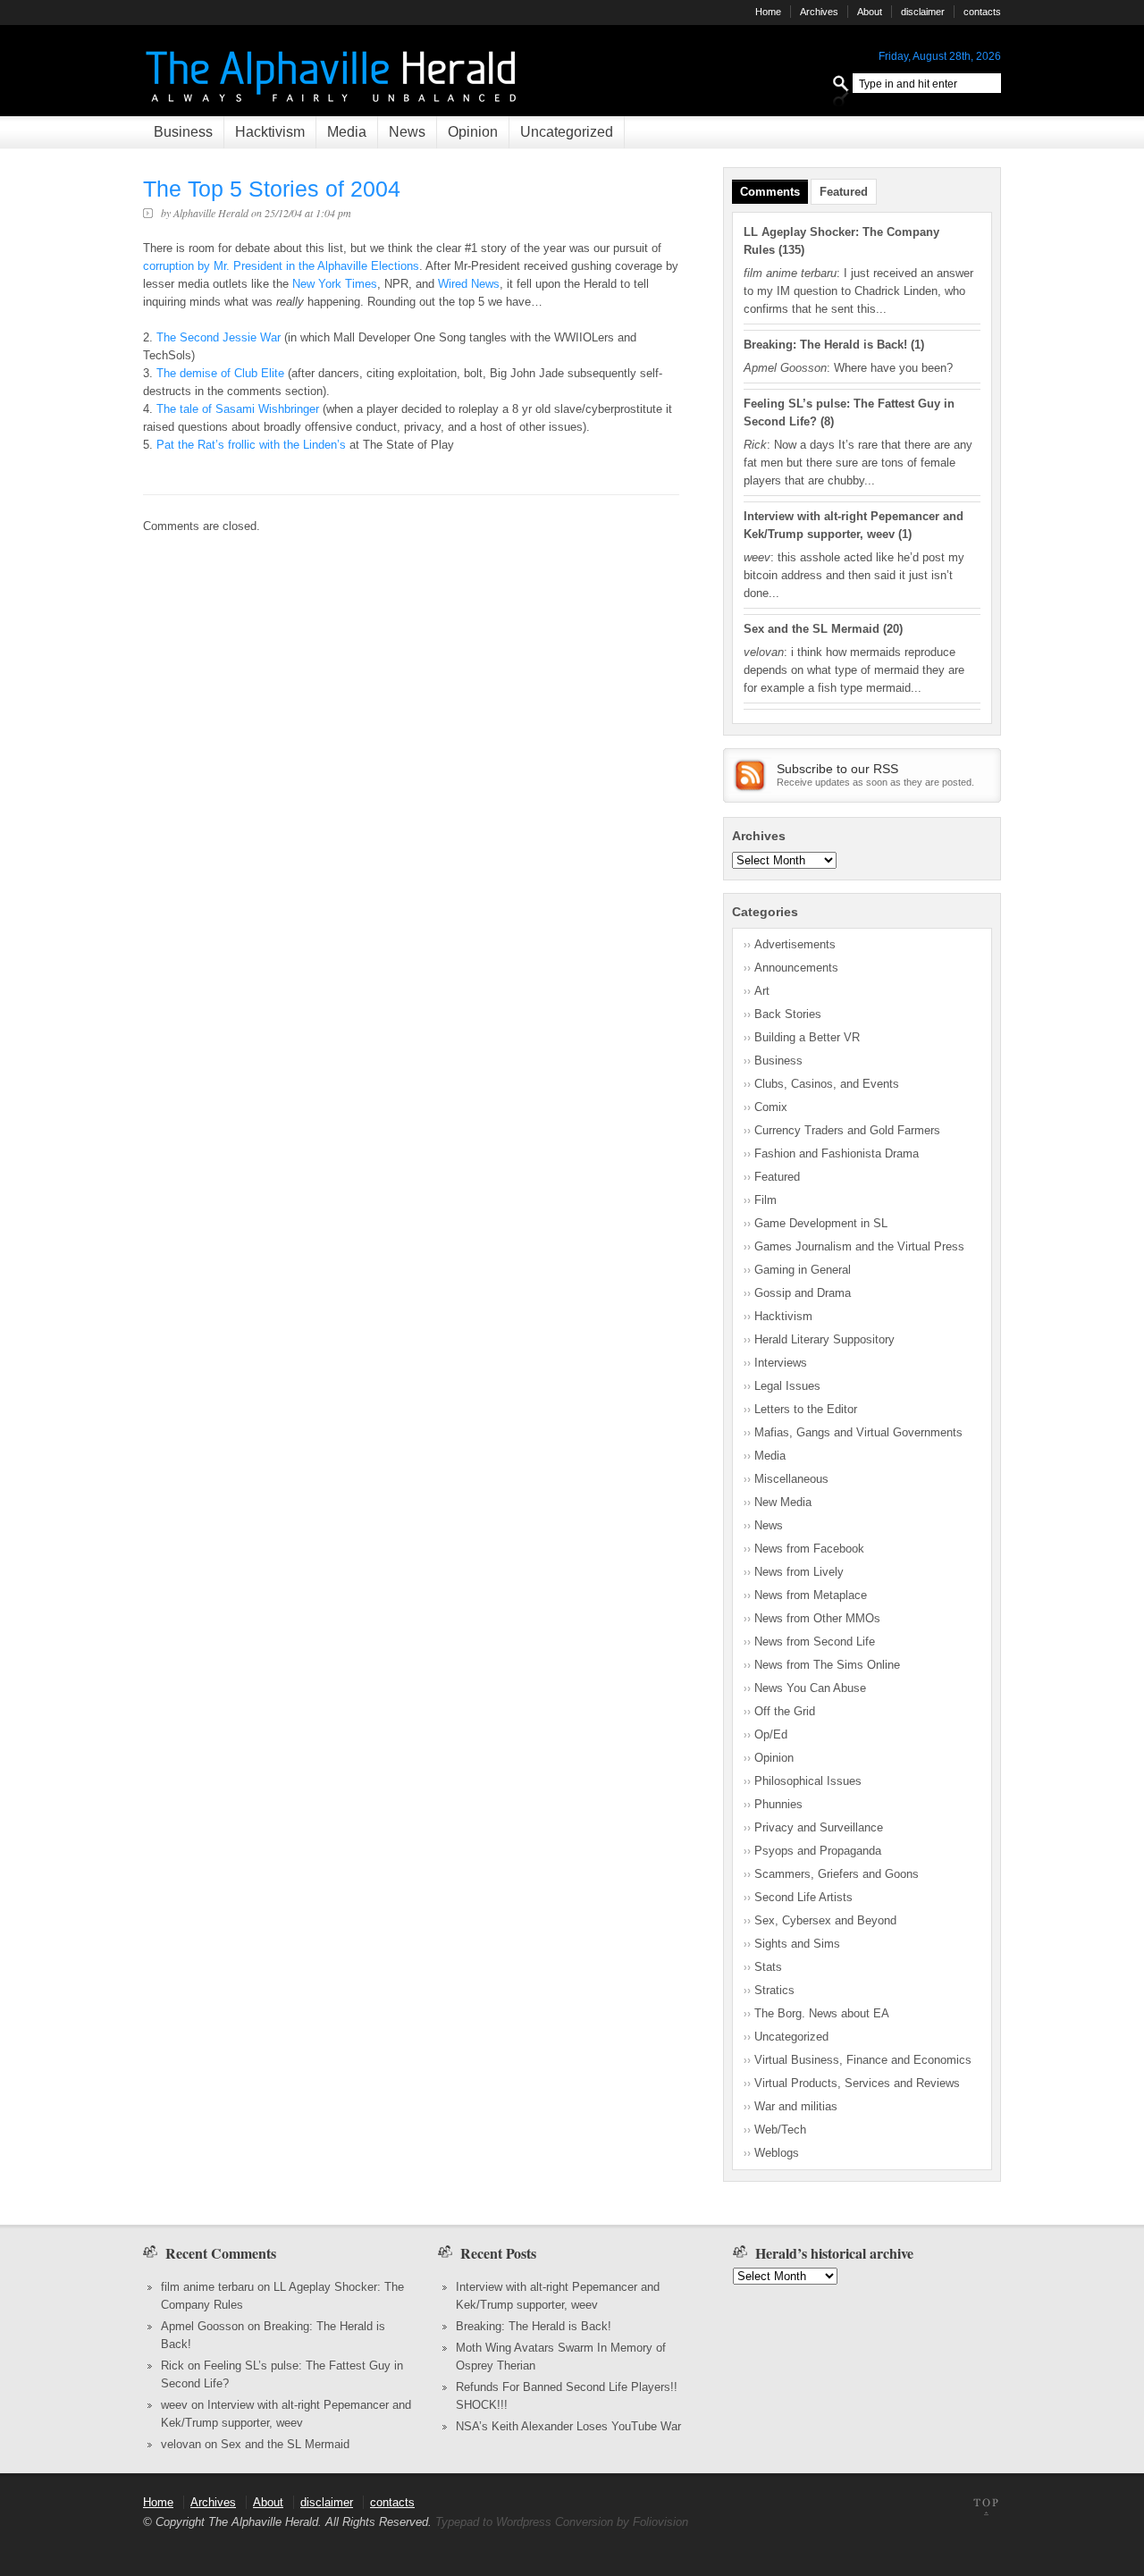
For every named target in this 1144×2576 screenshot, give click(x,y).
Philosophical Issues (808, 1781)
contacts (982, 12)
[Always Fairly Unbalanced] (333, 108)
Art (762, 991)
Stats (768, 1967)
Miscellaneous (791, 1479)
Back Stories (788, 1014)
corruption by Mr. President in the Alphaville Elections (281, 266)
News (407, 132)
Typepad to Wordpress (493, 2522)
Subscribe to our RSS (837, 769)
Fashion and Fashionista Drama (837, 1153)
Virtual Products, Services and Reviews (857, 2083)
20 (893, 629)
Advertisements (795, 944)
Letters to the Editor (806, 1409)
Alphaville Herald (211, 213)
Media (347, 132)
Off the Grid (785, 1711)
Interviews (781, 1363)
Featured (844, 192)
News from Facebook (809, 1549)
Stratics (774, 1990)
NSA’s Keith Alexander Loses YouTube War (568, 2426)
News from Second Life (815, 1642)
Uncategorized (567, 132)
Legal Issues (787, 1386)
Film (765, 1200)
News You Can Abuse (810, 1688)
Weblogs (777, 2153)
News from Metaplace (811, 1595)
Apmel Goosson (202, 2326)
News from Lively (799, 1572)
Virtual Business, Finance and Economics (863, 2060)
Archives (819, 12)
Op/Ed (771, 1734)
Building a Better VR (807, 1037)
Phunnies (778, 1804)
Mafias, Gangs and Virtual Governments (858, 1432)
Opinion (473, 132)
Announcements (796, 968)
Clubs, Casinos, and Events (827, 1084)
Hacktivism (270, 132)
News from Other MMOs (817, 1618)
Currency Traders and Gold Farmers (847, 1130)
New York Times (335, 284)
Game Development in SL (821, 1223)
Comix (771, 1107)
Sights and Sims (797, 1944)
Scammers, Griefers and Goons (837, 1874)
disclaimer (923, 12)
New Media (783, 1502)
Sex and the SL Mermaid (812, 629)
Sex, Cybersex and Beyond (825, 1920)
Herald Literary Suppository (824, 1339)
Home (768, 12)
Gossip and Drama (803, 1293)
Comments (770, 192)
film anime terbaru (207, 2287)
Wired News (469, 284)
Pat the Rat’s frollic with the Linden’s (253, 445)
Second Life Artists (803, 1897)
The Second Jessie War (220, 337)
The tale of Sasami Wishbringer (240, 409)
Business (183, 132)
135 (791, 250)
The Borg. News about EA (822, 2013)
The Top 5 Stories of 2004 (272, 189)
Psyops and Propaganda (818, 1851)
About (870, 12)
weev (174, 2405)
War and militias (796, 2106)
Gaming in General (803, 1270)
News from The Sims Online (827, 1665)
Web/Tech (780, 2130)
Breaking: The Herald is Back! (825, 345)
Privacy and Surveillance (819, 1827)
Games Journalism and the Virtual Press (859, 1246)
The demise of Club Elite (222, 373)
